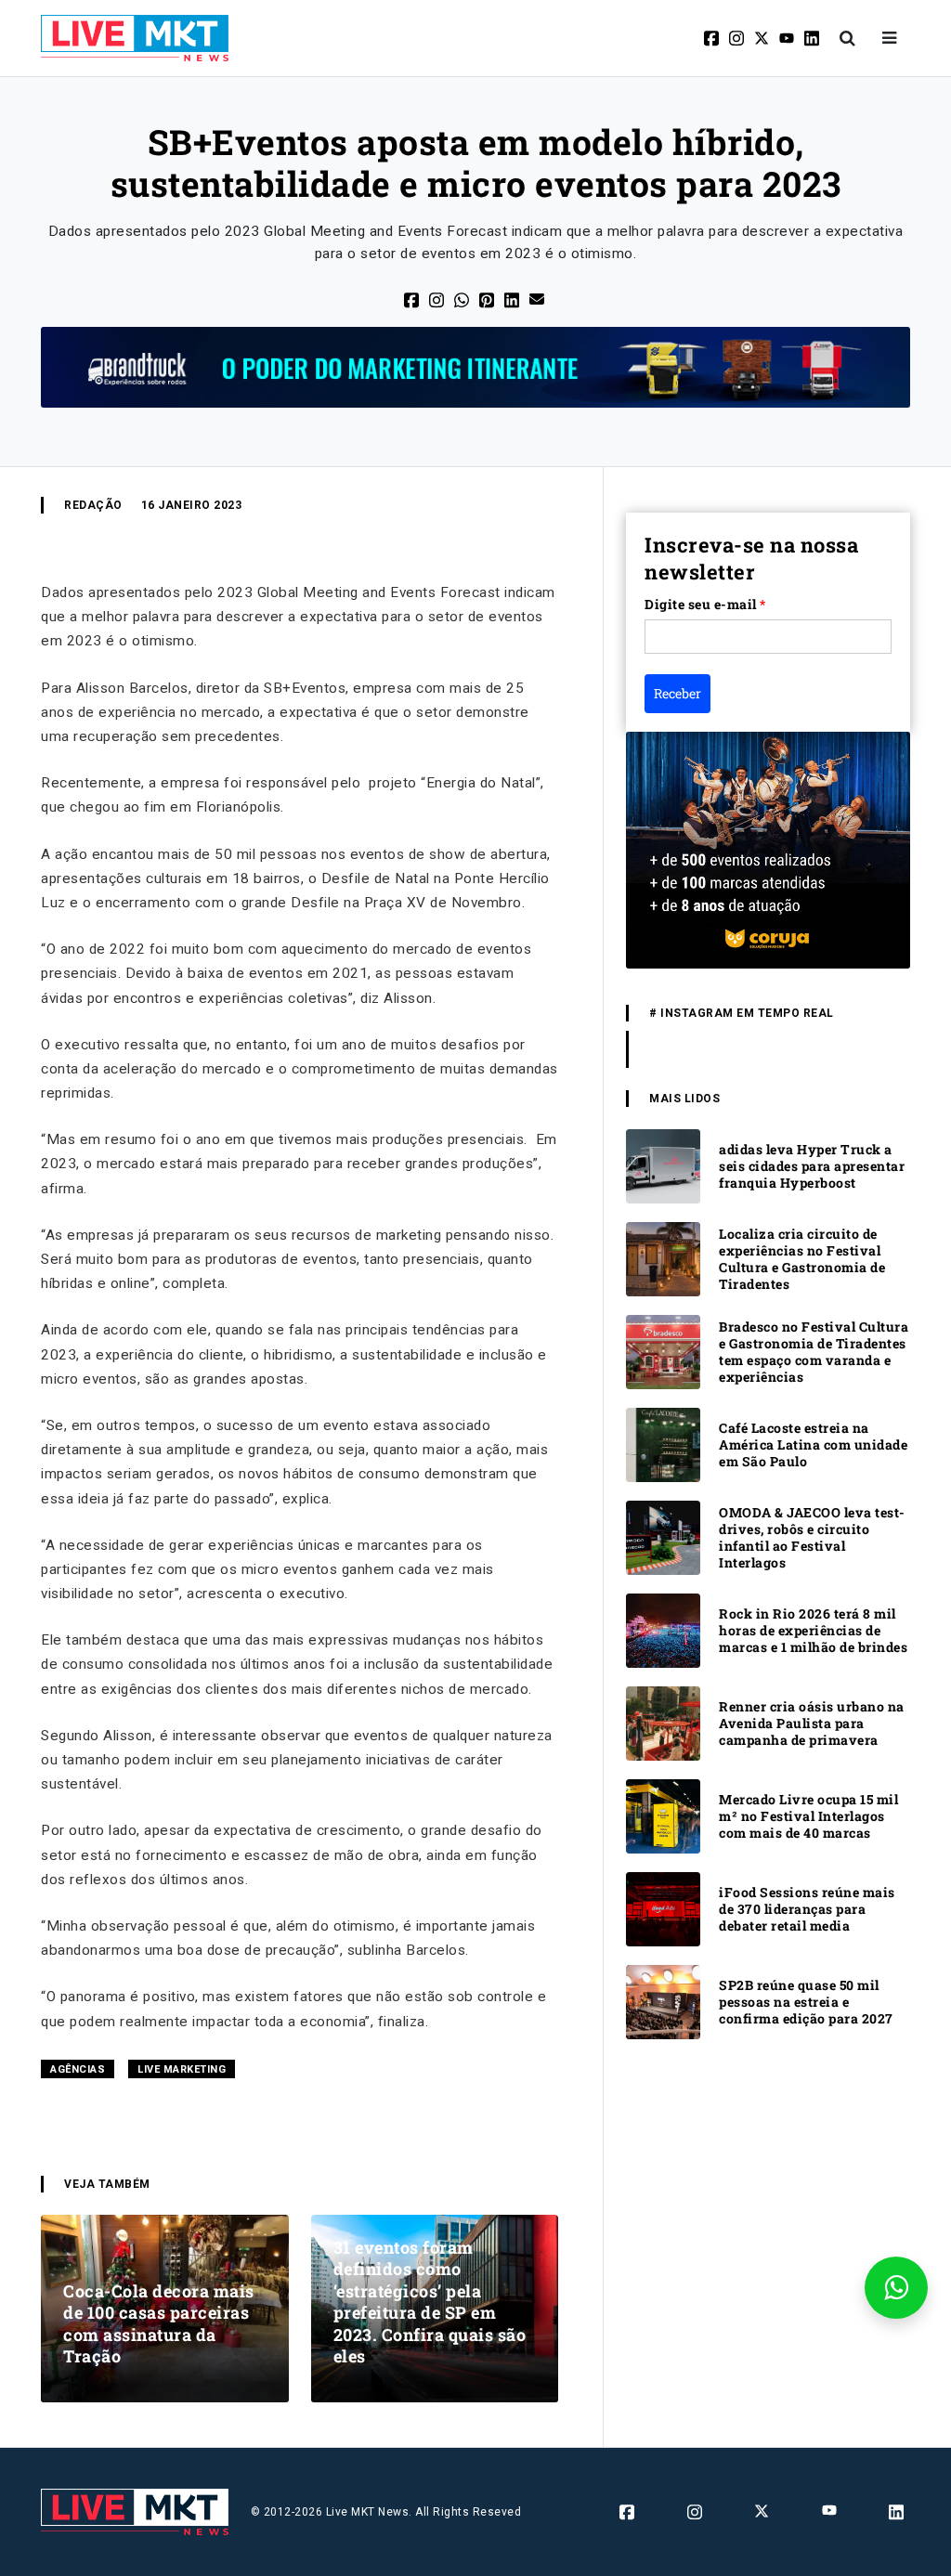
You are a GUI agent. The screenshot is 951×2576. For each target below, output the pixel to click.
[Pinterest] (488, 299)
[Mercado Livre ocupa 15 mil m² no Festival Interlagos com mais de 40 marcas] (663, 1815)
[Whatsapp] (463, 299)
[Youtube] (788, 38)
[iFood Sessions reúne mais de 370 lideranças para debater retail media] (663, 1908)
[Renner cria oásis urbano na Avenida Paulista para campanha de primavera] (663, 1722)
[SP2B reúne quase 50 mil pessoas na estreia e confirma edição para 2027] (663, 2001)
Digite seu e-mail (705, 604)
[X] (763, 38)
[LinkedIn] (513, 299)
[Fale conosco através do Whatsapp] (896, 2288)
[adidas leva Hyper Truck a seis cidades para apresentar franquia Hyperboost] (663, 1165)
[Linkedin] (813, 38)
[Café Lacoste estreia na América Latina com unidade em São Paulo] (663, 1444)
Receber (677, 693)
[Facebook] (713, 38)
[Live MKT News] (135, 38)
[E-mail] (538, 298)
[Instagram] (738, 38)
